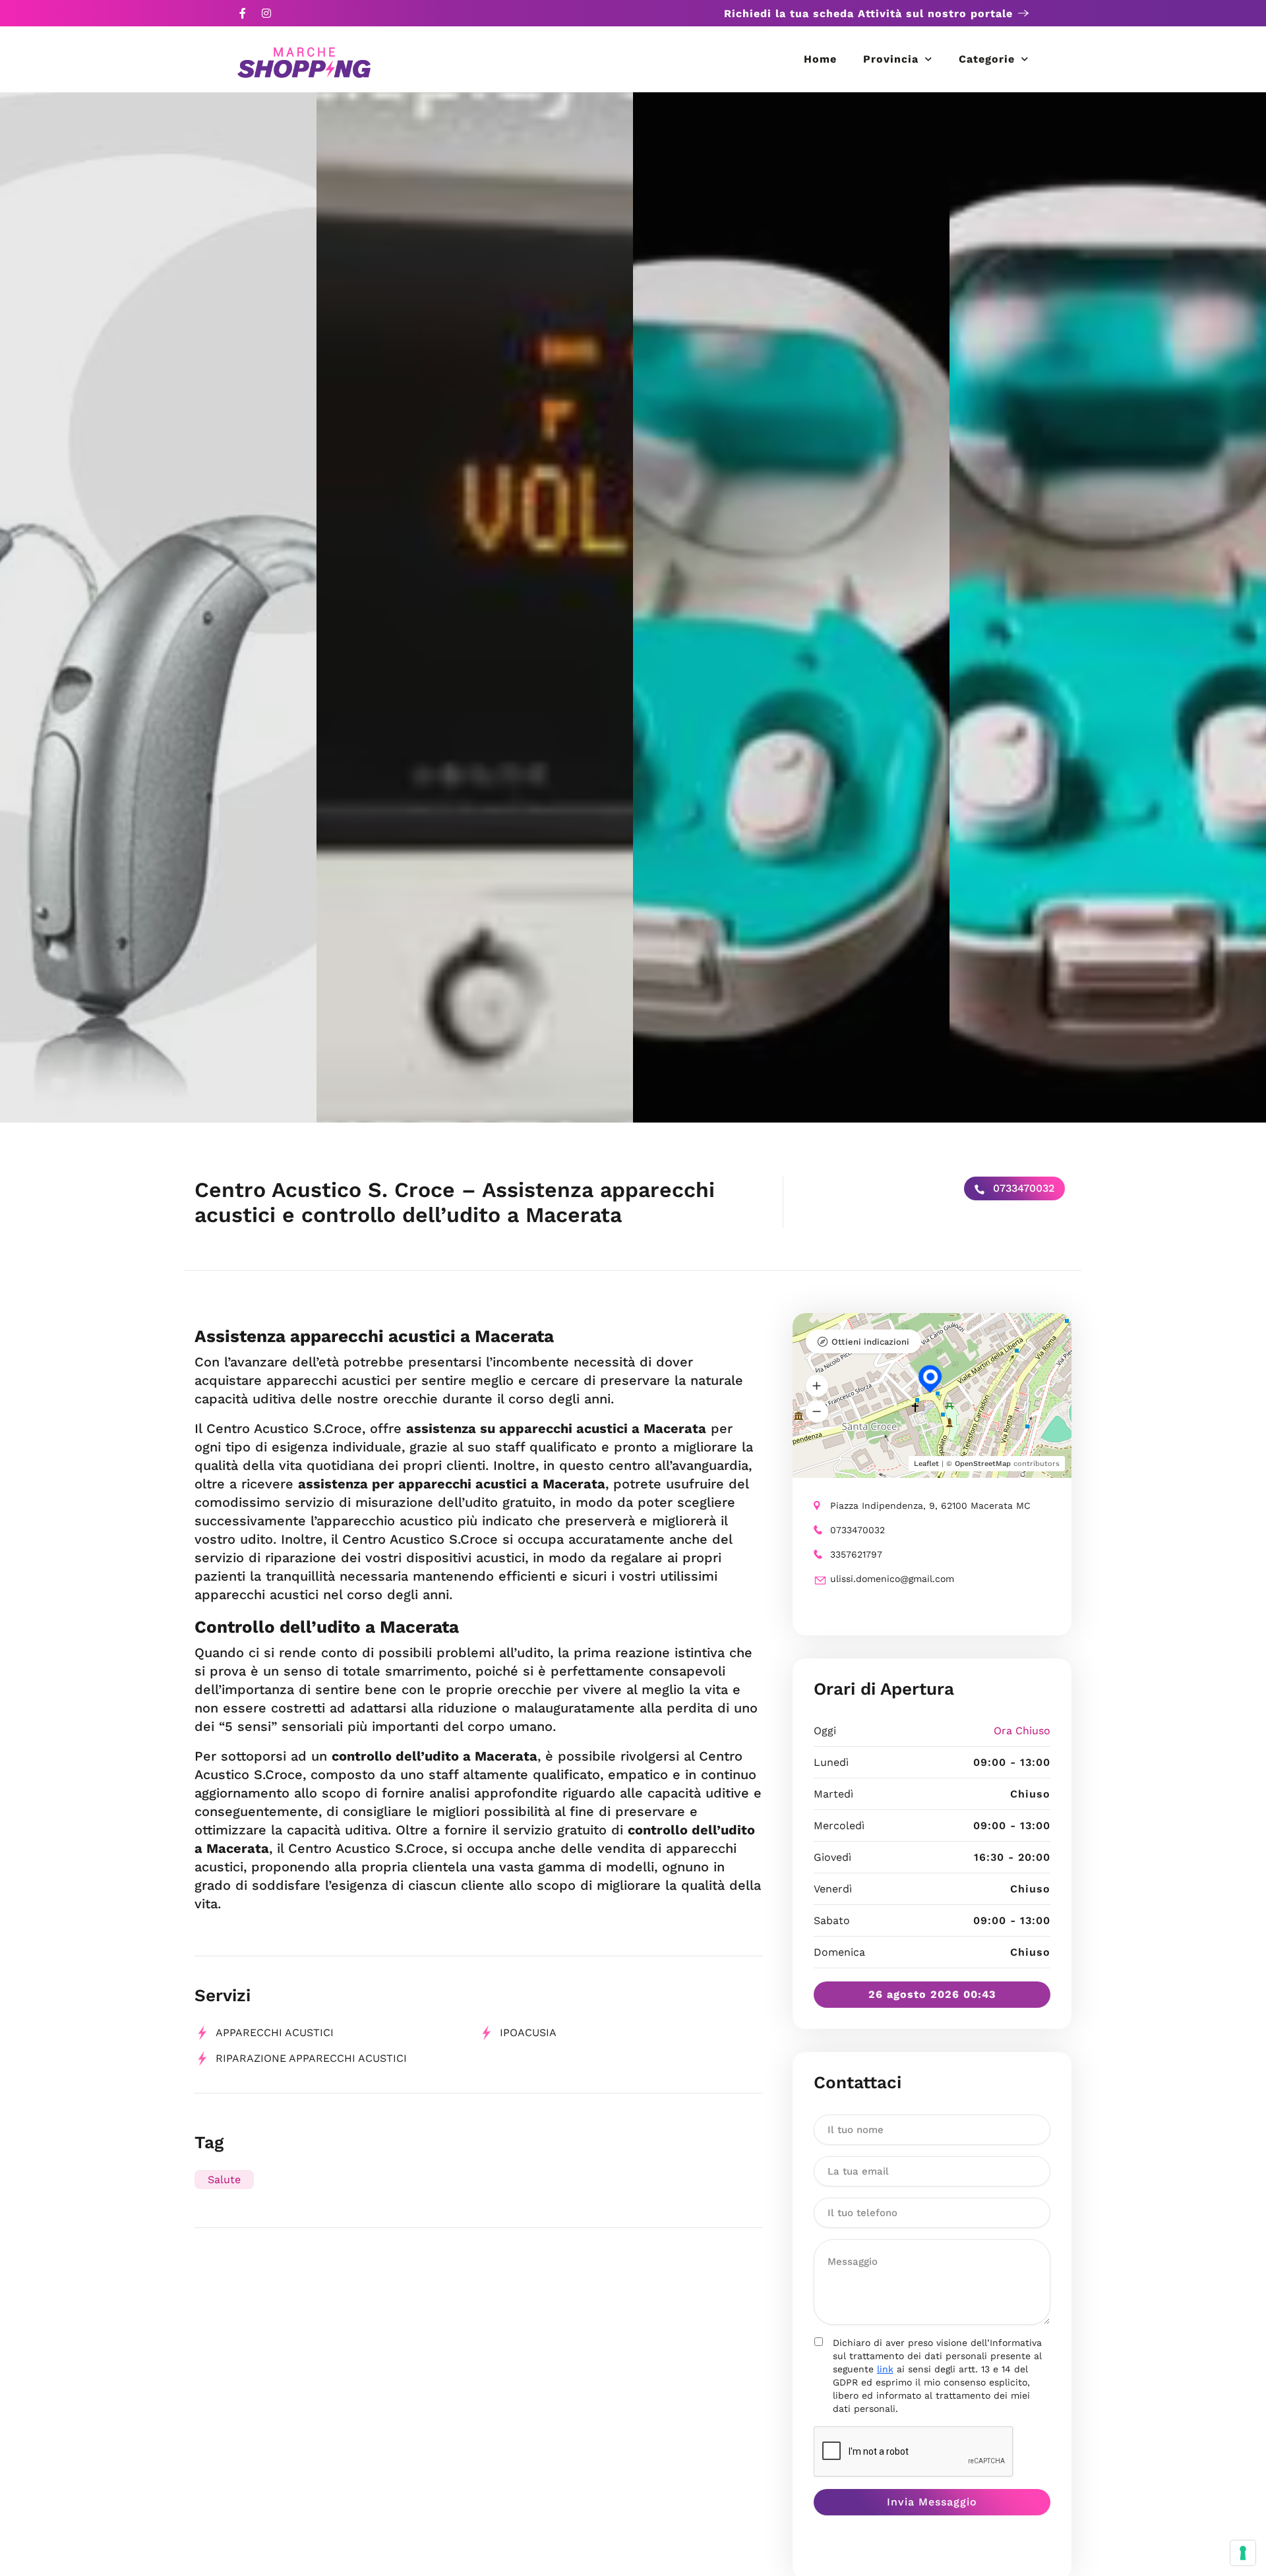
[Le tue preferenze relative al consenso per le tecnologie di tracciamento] (1243, 2553)
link (885, 2369)
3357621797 (856, 1554)
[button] (817, 1386)
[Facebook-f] (243, 13)
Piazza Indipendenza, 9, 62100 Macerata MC (930, 1506)
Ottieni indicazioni (870, 1342)
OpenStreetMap (983, 1464)
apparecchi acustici (275, 2033)
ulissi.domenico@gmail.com (892, 1579)
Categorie (987, 59)
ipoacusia (528, 2033)
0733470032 (1022, 1188)
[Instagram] (266, 13)
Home (820, 59)
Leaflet (926, 1464)
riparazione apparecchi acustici (311, 2058)
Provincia (891, 59)
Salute (224, 2180)
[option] (158, 607)
